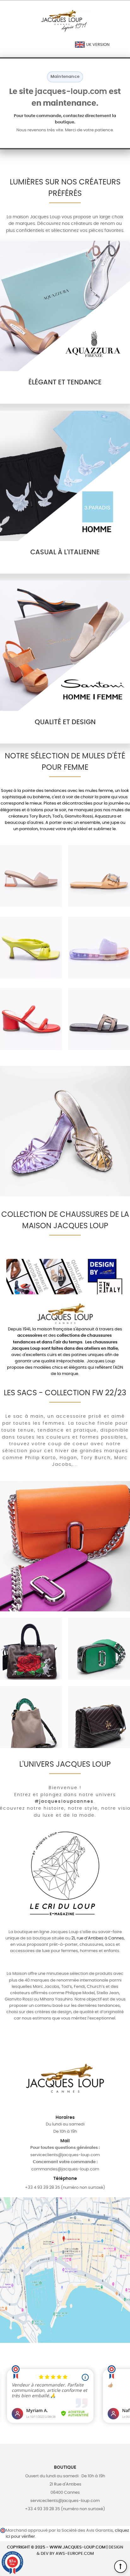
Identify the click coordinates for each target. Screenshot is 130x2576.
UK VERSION (97, 45)
